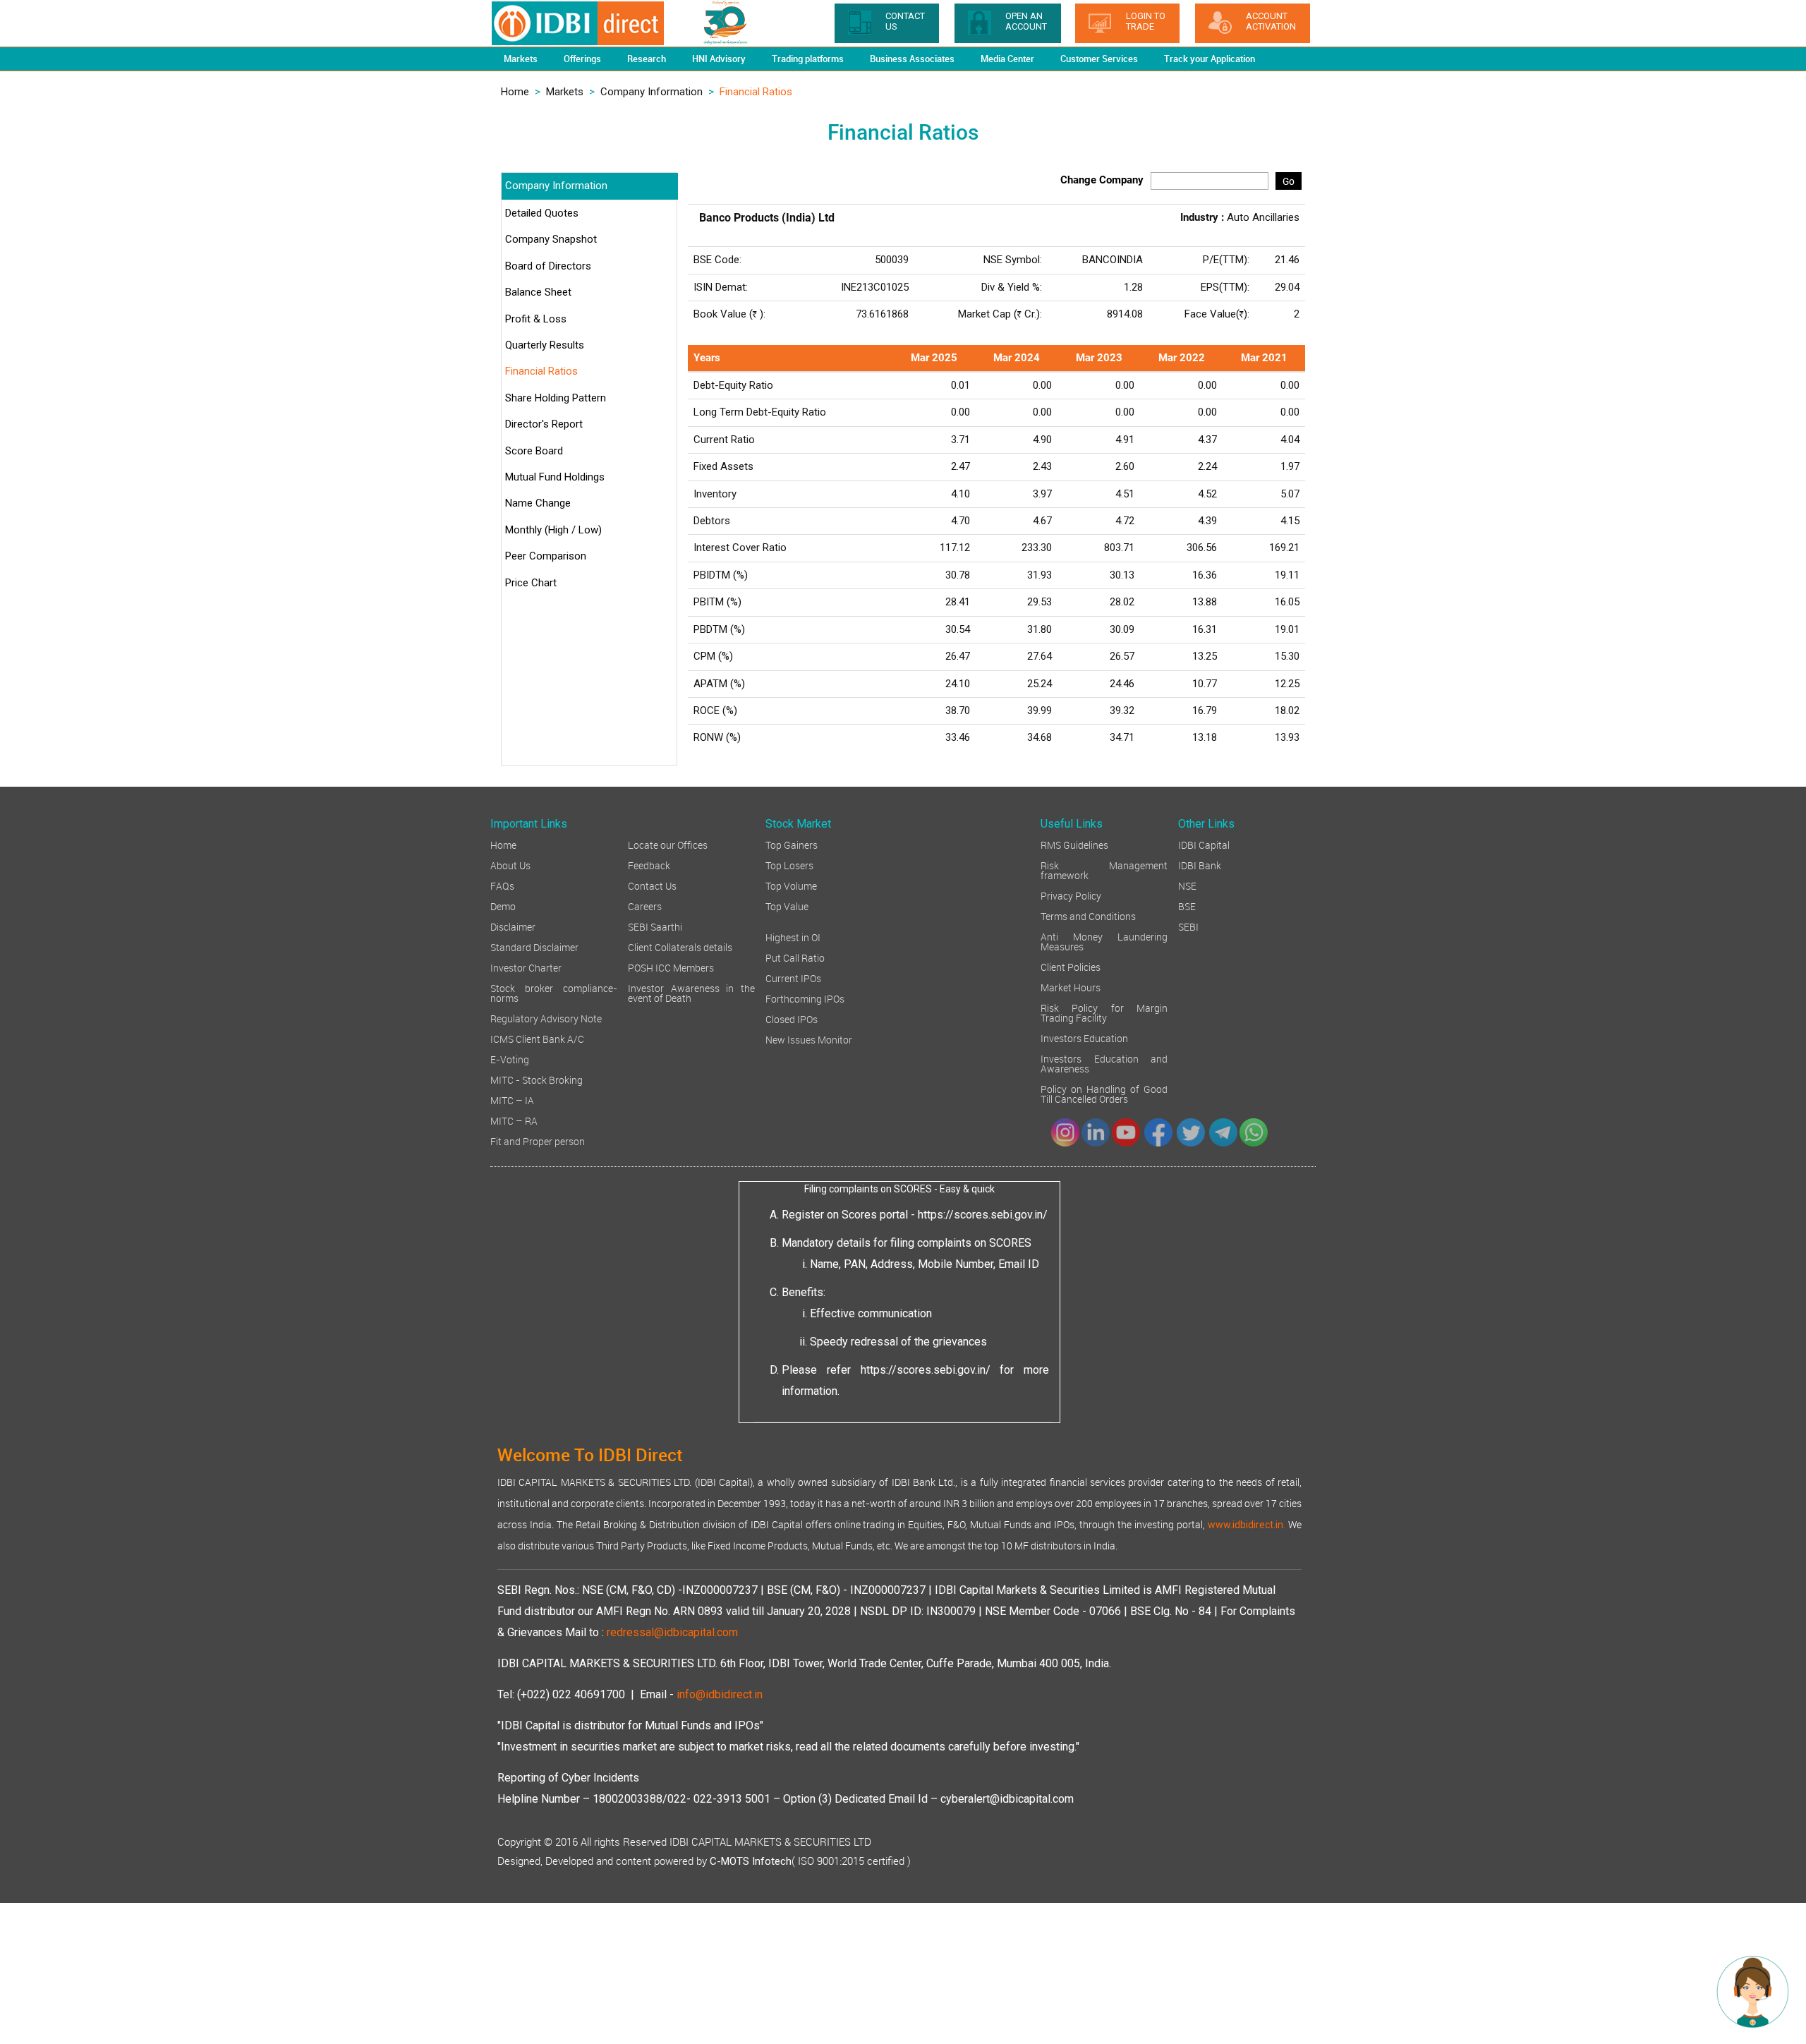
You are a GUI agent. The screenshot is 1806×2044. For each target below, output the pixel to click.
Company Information (652, 92)
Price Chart (531, 583)
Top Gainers (792, 844)
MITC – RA (514, 1120)
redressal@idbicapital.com (672, 1632)
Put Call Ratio (795, 957)
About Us (510, 865)
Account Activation (1271, 21)
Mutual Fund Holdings (555, 477)
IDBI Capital (1204, 844)
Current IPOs (793, 978)
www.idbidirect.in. (1247, 1525)
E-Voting (510, 1059)
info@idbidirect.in (720, 1694)
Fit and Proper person (538, 1141)
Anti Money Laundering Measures (1104, 941)
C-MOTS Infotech (751, 1861)
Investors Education (1084, 1038)
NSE (1187, 885)
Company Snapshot (551, 239)
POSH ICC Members (671, 967)
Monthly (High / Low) (553, 530)
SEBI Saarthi (655, 926)
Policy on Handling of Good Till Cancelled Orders (1104, 1093)
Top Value (787, 906)
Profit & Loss (536, 319)
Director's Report (544, 424)
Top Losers (789, 865)
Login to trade (1146, 21)
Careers (645, 906)
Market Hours (1071, 987)
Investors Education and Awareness (1104, 1063)
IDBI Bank (1200, 865)
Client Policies (1071, 966)
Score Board (534, 451)
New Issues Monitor (809, 1039)
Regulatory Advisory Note (546, 1018)
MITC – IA (512, 1100)
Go (1289, 181)
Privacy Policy (1071, 895)
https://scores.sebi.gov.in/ (983, 1215)
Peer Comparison (546, 556)
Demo (503, 906)
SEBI (1188, 926)
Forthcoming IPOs (805, 998)
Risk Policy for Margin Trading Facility (1104, 1012)
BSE (1187, 906)
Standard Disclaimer (534, 947)
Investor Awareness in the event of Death (691, 992)
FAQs (502, 885)
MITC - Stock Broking (537, 1079)
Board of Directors (548, 266)
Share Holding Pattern (556, 398)
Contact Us (652, 885)
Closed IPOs (792, 1018)
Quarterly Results (545, 345)
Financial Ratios (541, 371)
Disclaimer (513, 926)
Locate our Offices (668, 844)
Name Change (538, 503)
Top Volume (791, 885)
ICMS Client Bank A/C (537, 1038)
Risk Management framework (1104, 870)
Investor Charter (526, 967)
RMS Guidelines (1074, 844)
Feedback (649, 865)
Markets (565, 92)
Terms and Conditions (1088, 915)
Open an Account (1026, 21)
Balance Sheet (538, 292)
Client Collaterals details (680, 947)
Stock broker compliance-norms (554, 992)
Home (515, 92)
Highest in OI (793, 937)
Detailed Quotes (542, 213)
